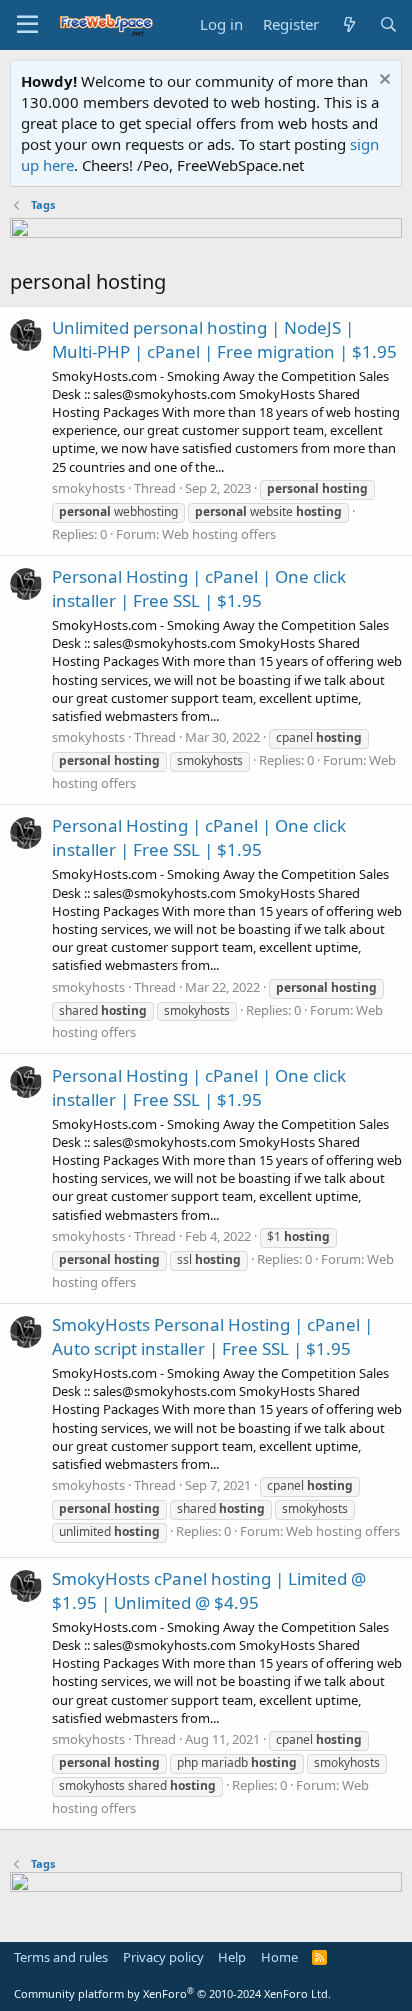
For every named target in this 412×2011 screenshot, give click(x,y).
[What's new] (348, 24)
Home (279, 1957)
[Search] (388, 24)
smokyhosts (88, 488)
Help (232, 1957)
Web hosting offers (219, 534)
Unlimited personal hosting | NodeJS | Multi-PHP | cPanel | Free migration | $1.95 (224, 339)
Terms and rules (61, 1957)
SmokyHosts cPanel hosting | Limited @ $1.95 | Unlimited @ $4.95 (209, 1590)
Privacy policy (163, 1957)
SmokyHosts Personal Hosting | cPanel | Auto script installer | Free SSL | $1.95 (212, 1336)
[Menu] (27, 25)
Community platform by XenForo (172, 1993)
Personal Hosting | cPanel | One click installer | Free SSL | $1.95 (199, 588)
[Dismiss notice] (382, 81)
